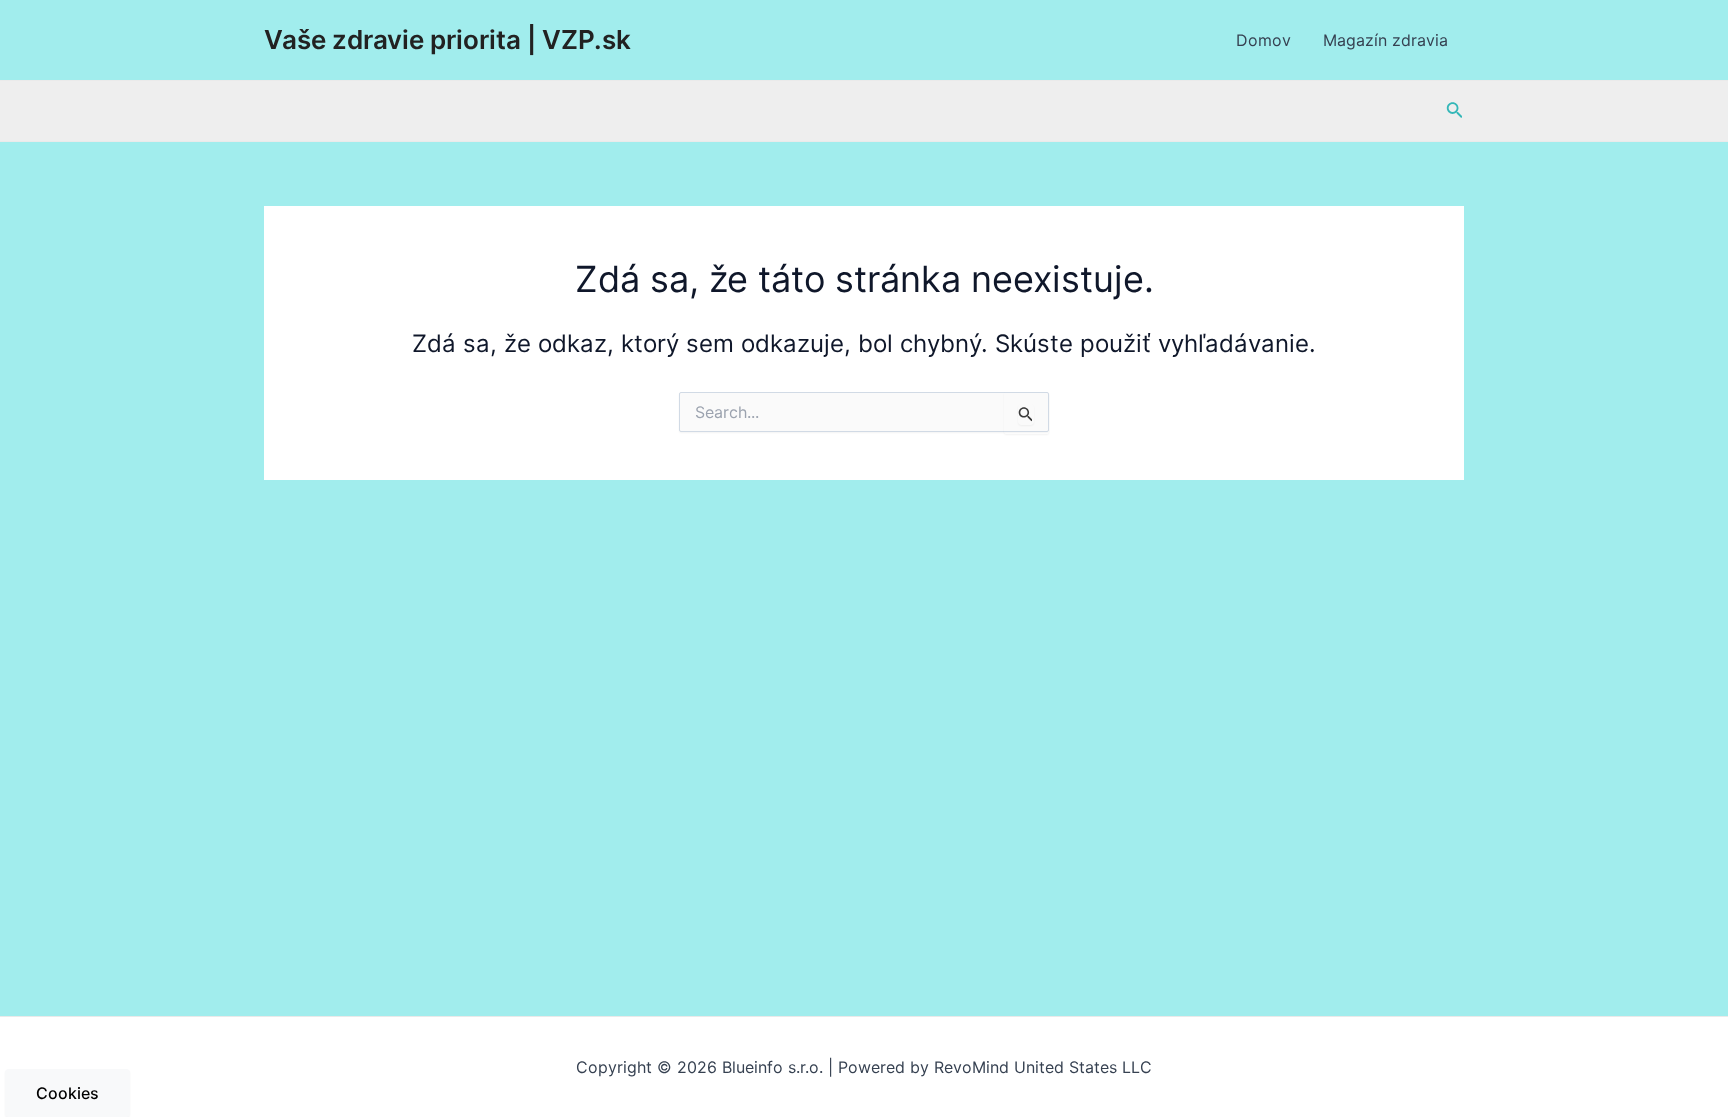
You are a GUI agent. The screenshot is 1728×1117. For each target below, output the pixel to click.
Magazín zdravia (1385, 40)
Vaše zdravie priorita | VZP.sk (447, 39)
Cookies (67, 1093)
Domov (1263, 40)
